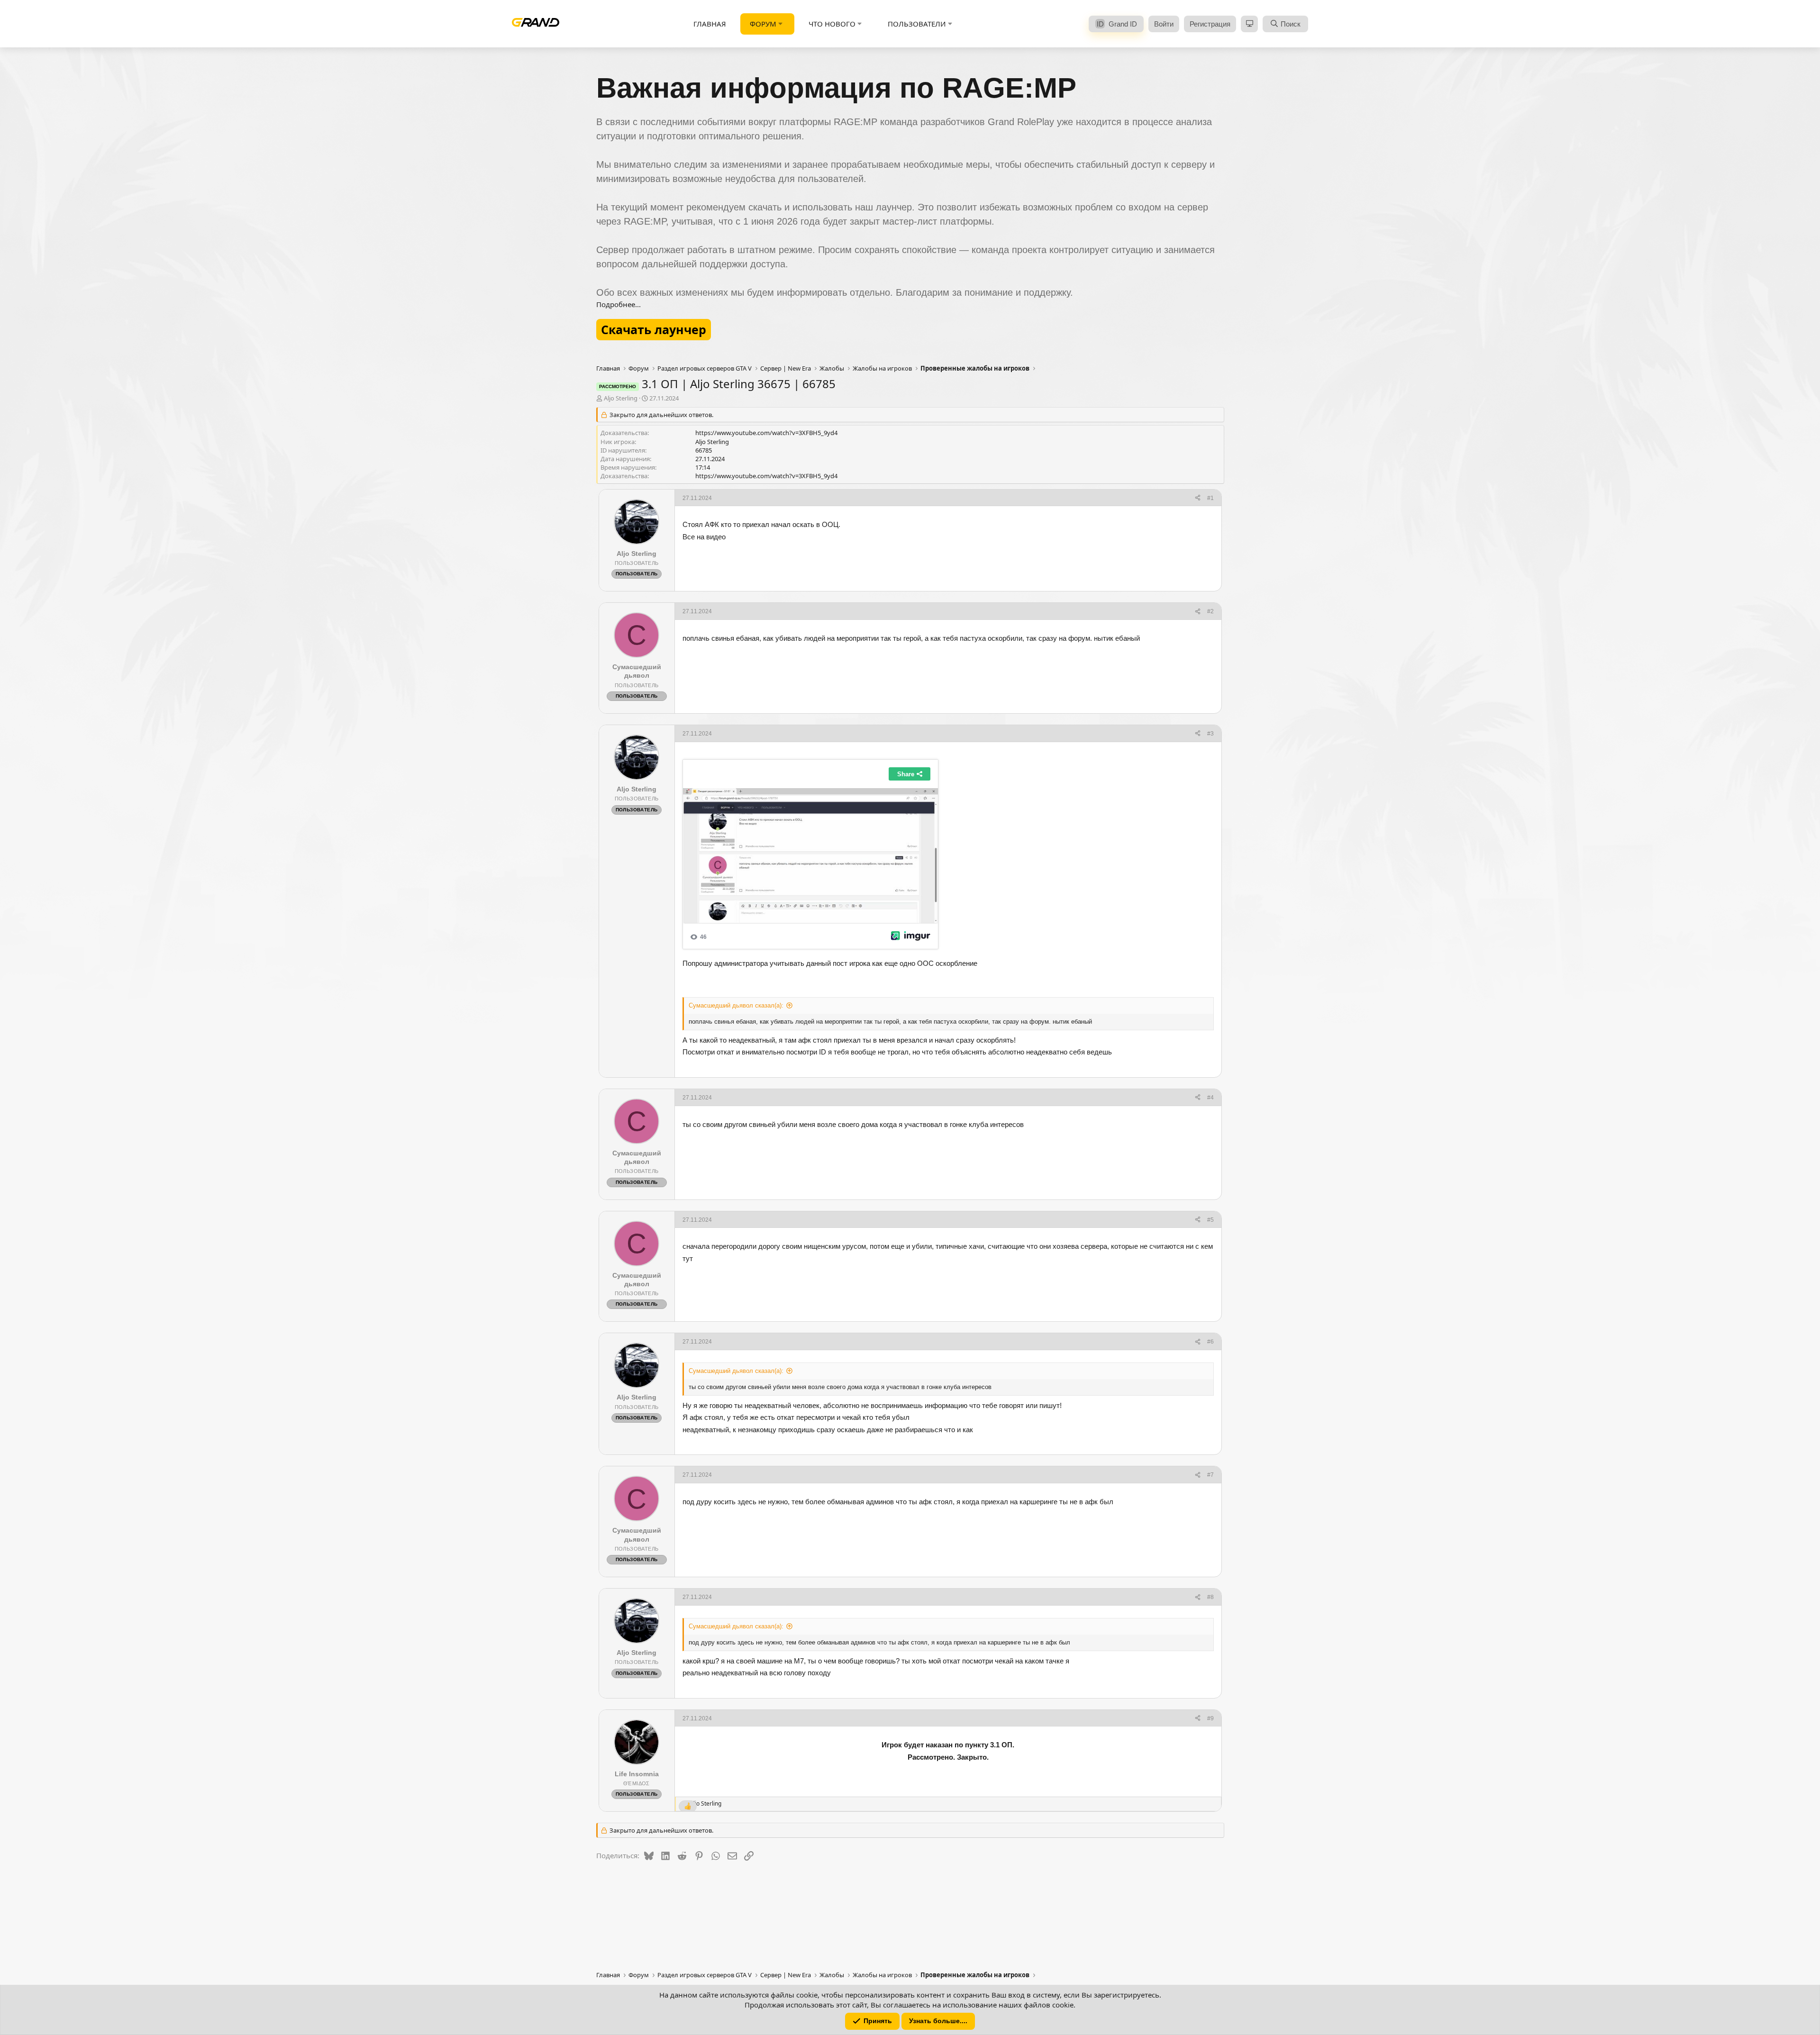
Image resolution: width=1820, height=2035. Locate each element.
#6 (1210, 1342)
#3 (1210, 734)
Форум (763, 24)
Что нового (832, 24)
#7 (1210, 1475)
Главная (710, 24)
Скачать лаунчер (654, 329)
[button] (781, 24)
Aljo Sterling (621, 398)
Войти (1164, 24)
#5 (1210, 1220)
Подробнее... (619, 304)
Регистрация (1210, 24)
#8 (1210, 1597)
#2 (1210, 611)
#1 (1210, 498)
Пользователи (917, 24)
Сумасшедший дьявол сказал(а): (736, 1005)
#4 (1210, 1098)
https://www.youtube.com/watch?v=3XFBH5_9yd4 (766, 433)
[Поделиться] (1198, 498)
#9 (1210, 1718)
